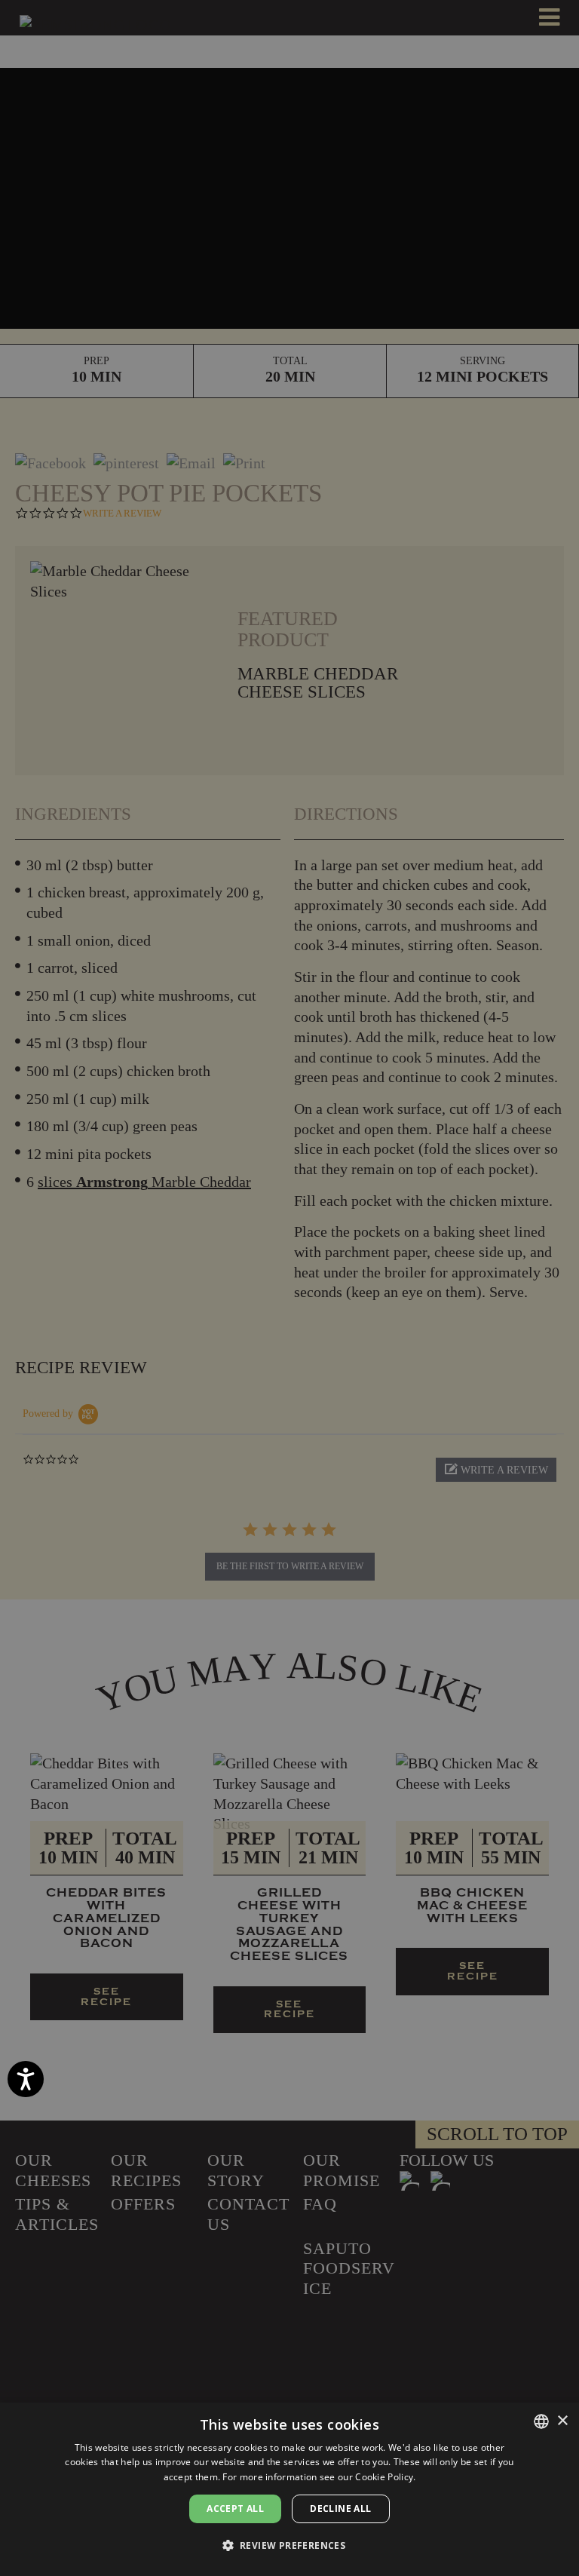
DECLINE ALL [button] (340, 2509)
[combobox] (541, 2421)
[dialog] (289, 2489)
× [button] (562, 2421)
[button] (290, 2546)
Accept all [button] (235, 2509)
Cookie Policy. (385, 2477)
